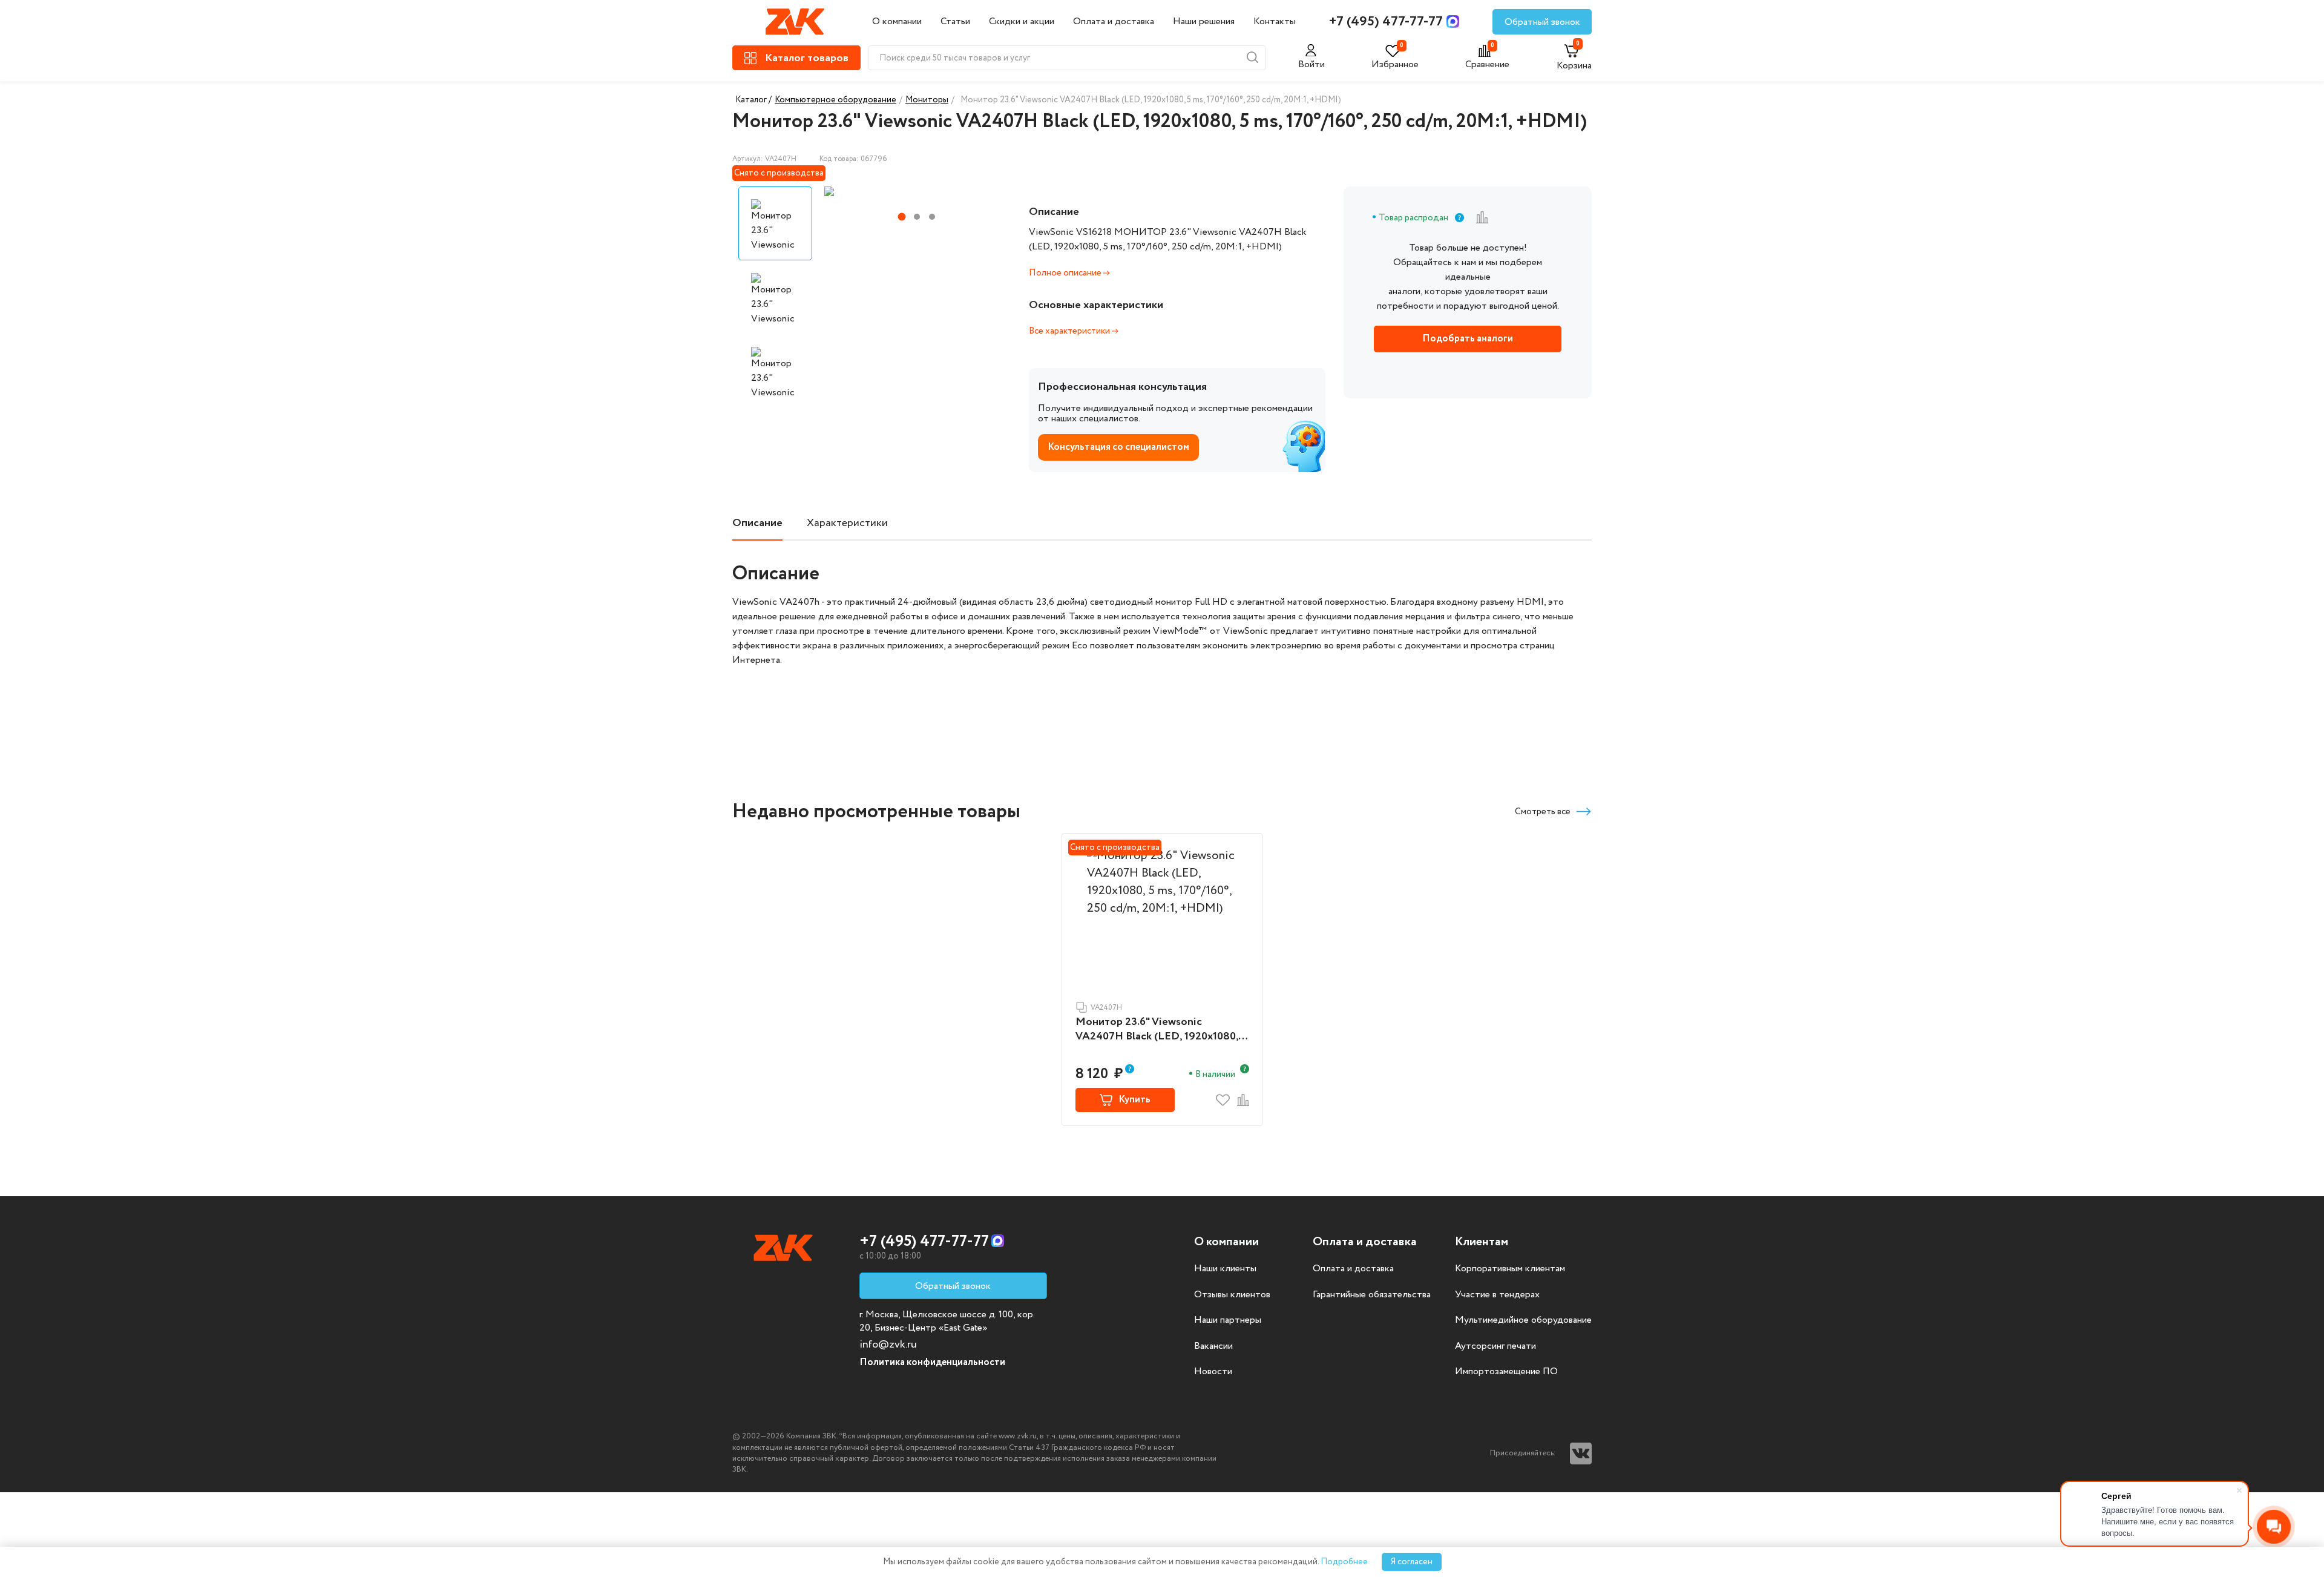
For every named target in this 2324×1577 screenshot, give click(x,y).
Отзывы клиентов (1232, 1295)
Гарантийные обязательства (1372, 1295)
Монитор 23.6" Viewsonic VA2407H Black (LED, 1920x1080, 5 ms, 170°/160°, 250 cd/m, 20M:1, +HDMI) (1161, 1030)
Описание (757, 523)
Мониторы (927, 100)
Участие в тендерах (1497, 1295)
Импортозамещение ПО (1506, 1372)
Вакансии (1213, 1346)
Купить (1134, 1100)
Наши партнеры (1228, 1320)
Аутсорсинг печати (1495, 1346)
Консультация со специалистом (1118, 447)
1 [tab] (901, 217)
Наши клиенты (1225, 1269)
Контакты (1275, 21)
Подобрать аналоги (1468, 339)
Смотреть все (1543, 812)
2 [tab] (917, 217)
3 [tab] (932, 217)
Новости (1213, 1372)
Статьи (955, 21)
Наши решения (1204, 21)
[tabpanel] (916, 191)
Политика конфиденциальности (932, 1362)
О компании (897, 21)
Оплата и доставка (1114, 21)
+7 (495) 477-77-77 (1386, 22)
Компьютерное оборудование (835, 100)
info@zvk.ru (888, 1345)
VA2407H (1106, 1008)
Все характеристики (1070, 331)
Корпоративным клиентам (1510, 1269)
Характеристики (847, 523)
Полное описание (1066, 273)
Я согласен (1412, 1562)
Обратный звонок (1542, 22)
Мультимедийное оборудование (1523, 1320)
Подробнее (1344, 1562)
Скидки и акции (1022, 21)
